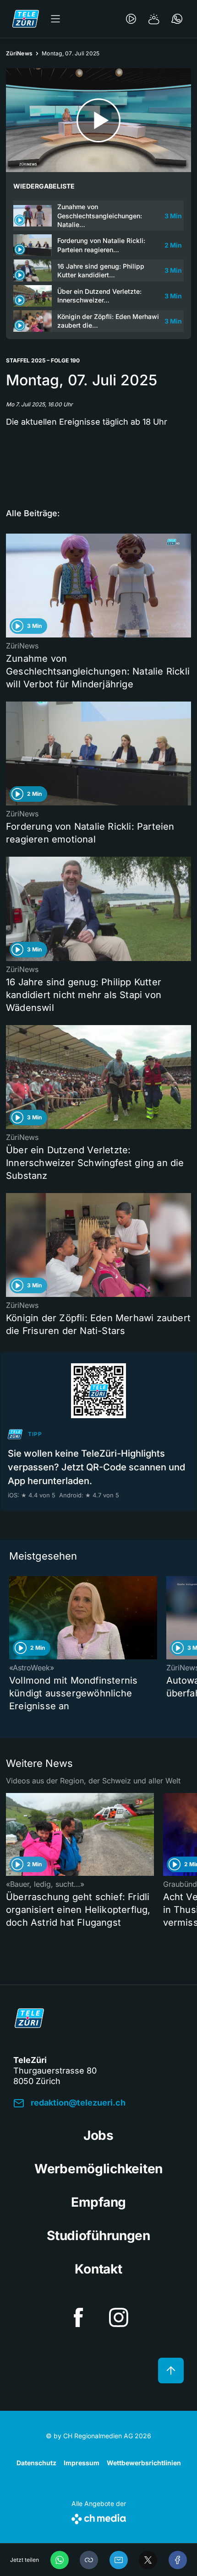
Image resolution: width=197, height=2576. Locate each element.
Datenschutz (36, 2463)
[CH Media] (99, 2517)
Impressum (82, 2463)
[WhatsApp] (60, 2560)
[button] (89, 2560)
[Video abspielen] (98, 120)
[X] (148, 2560)
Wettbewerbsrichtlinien (144, 2463)
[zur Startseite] (26, 19)
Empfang (98, 2202)
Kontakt (98, 2269)
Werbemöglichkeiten (98, 2169)
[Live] (131, 19)
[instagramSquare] (119, 2317)
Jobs (98, 2135)
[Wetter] (154, 19)
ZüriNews (19, 53)
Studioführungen (98, 2236)
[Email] (119, 2560)
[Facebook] (178, 2560)
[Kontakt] (177, 19)
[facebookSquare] (78, 2317)
